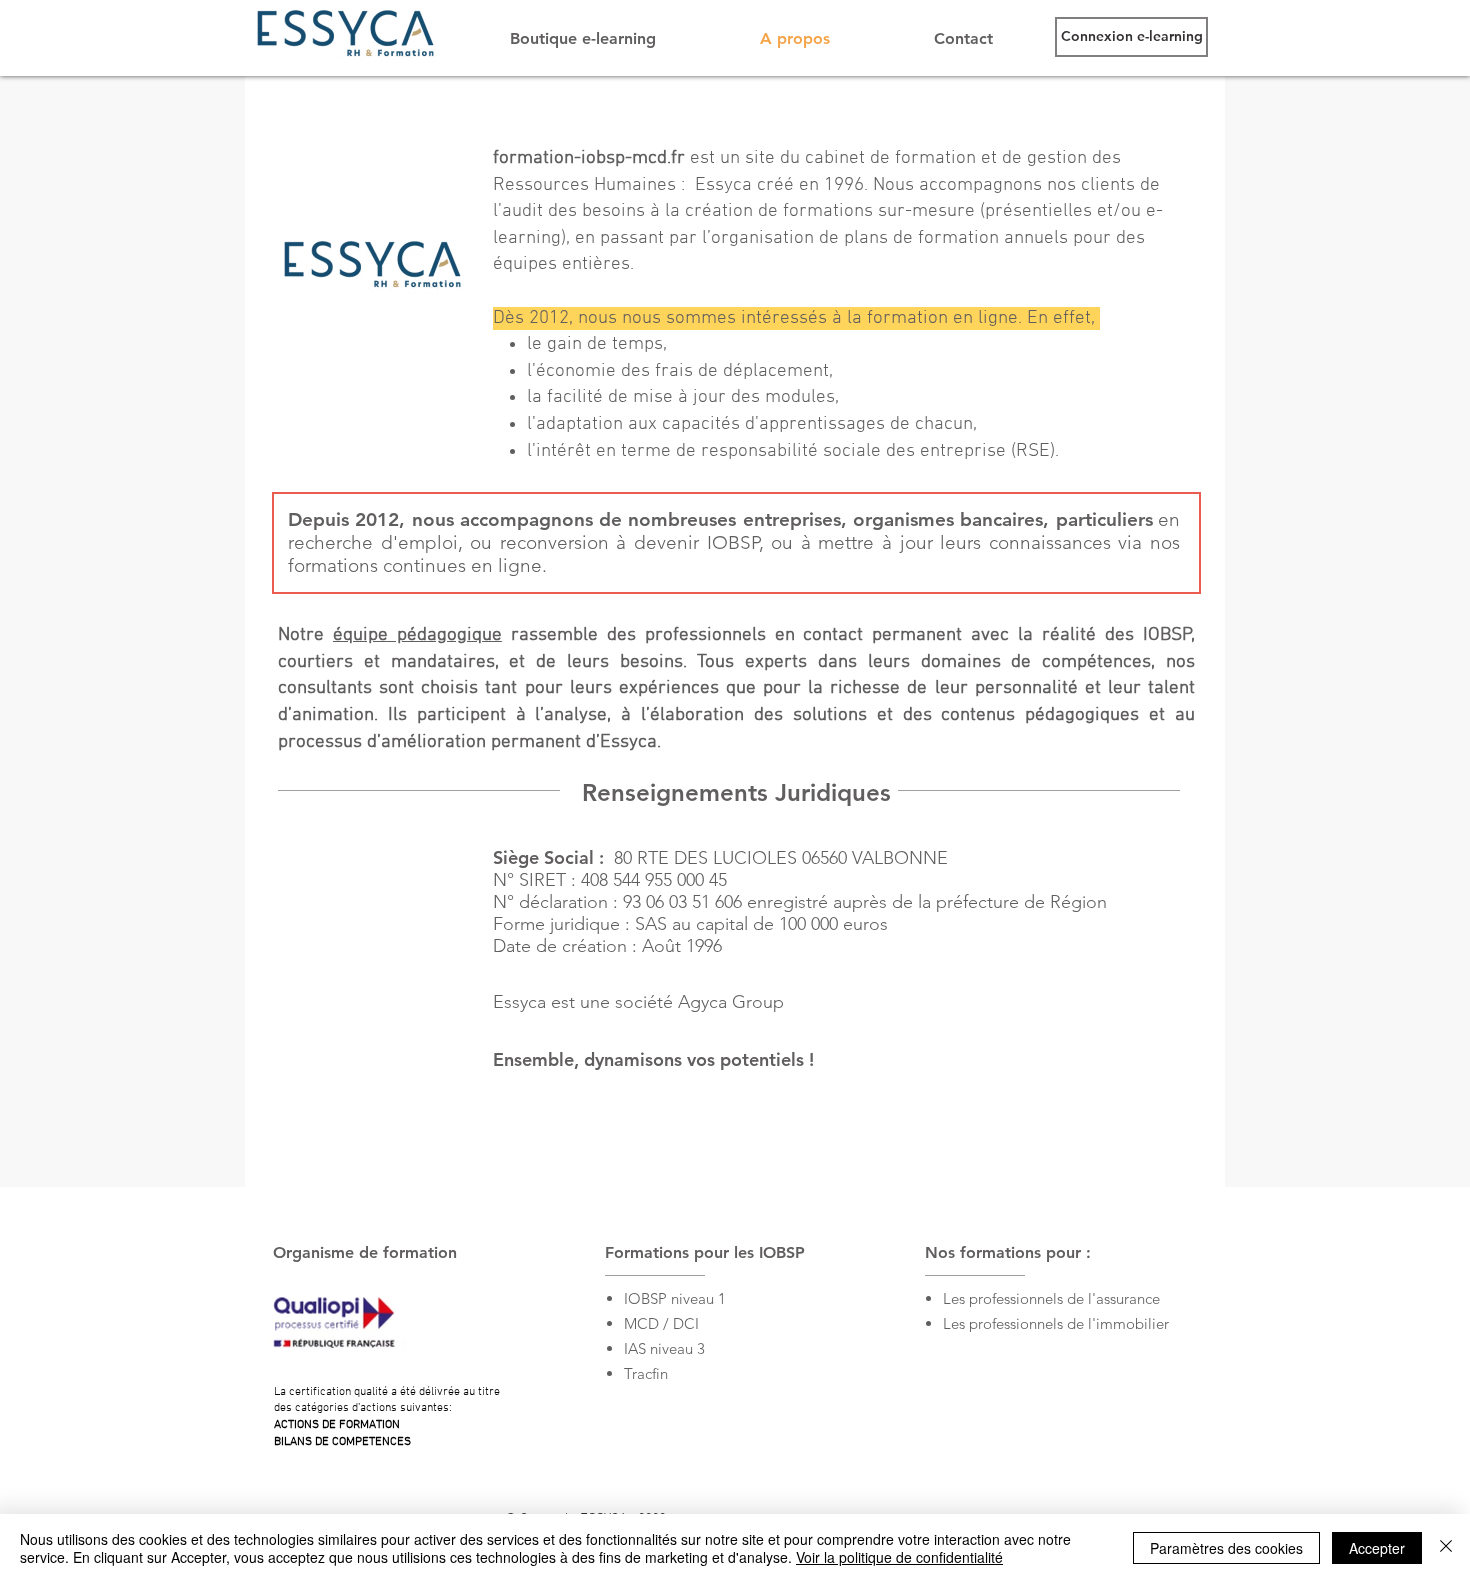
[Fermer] (1446, 1548)
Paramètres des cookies (1226, 1548)
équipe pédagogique (417, 635)
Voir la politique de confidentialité (899, 1557)
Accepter (1377, 1548)
